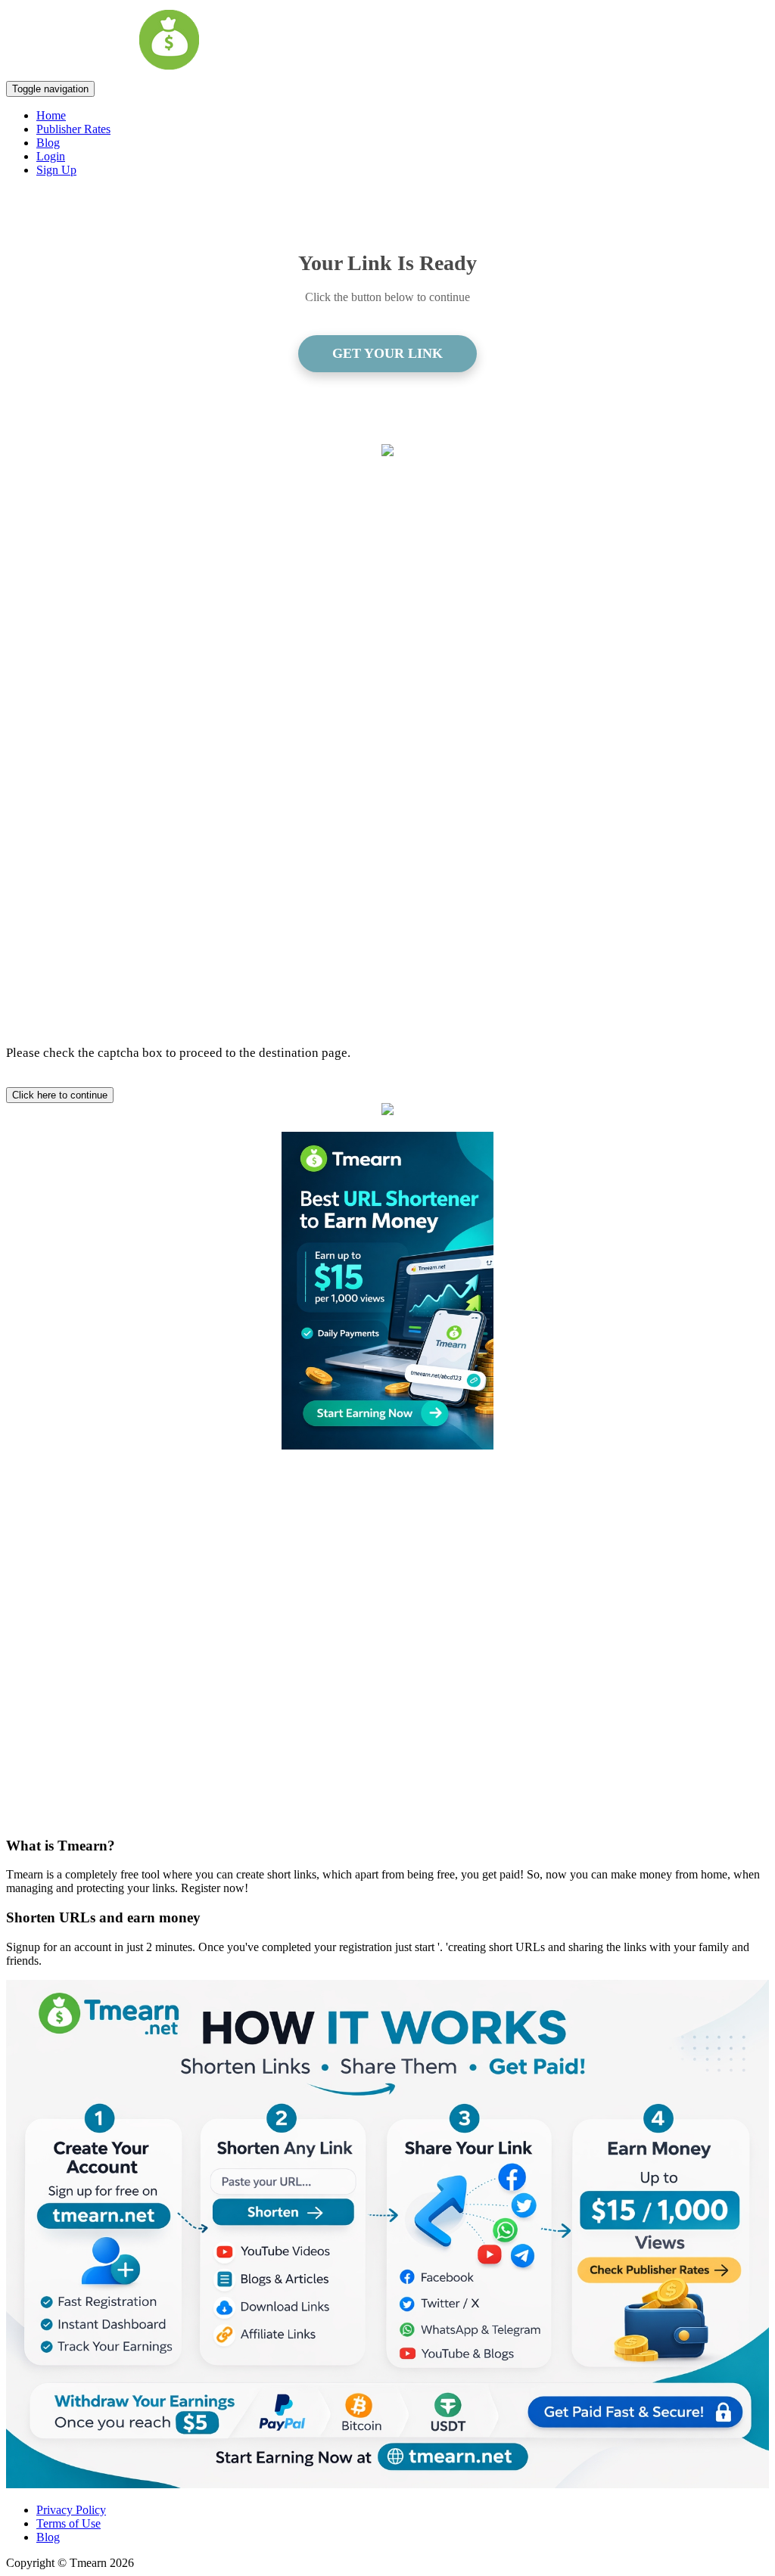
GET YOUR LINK (387, 353)
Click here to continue (60, 1095)
